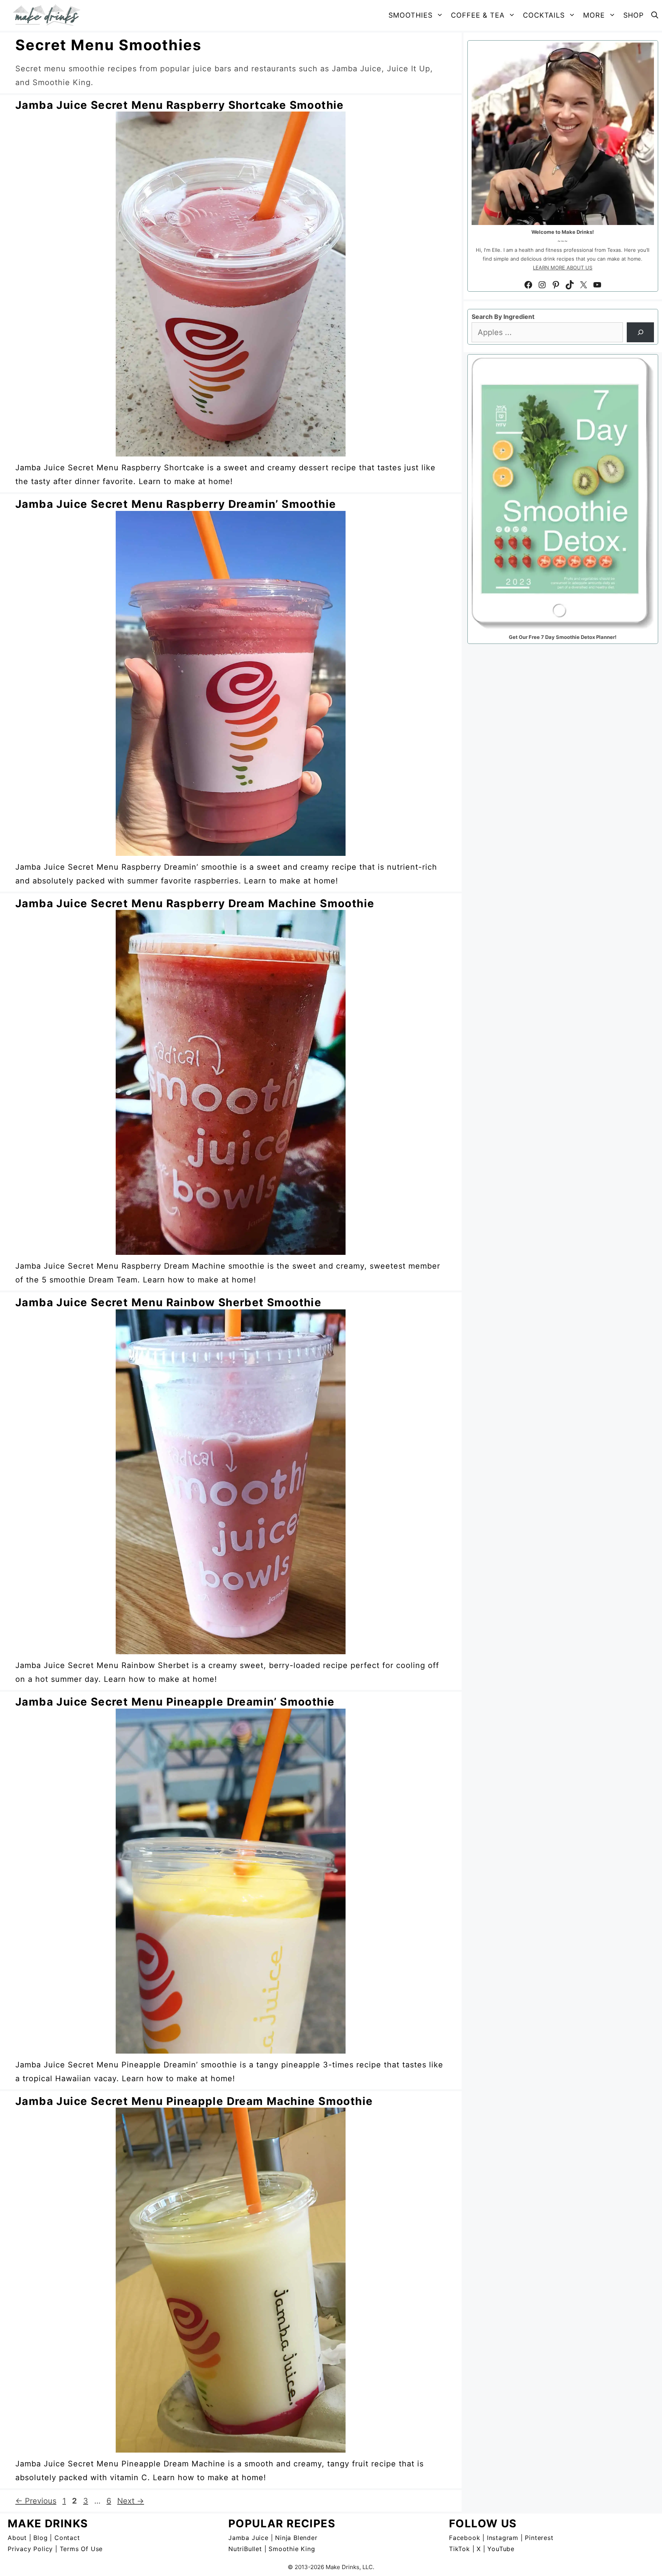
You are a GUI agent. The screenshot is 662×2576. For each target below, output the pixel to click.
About (17, 2538)
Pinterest (539, 2538)
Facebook (465, 2538)
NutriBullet (245, 2549)
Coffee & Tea (478, 15)
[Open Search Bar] (655, 15)
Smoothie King (292, 2549)
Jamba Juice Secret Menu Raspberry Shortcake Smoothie (180, 105)
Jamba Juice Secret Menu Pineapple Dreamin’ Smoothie (175, 1702)
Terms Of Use (81, 2549)
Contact (67, 2538)
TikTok (460, 2549)
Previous (36, 2501)
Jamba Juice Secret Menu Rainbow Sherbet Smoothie (168, 1302)
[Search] (640, 332)
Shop (633, 15)
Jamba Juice (248, 2538)
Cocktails (544, 15)
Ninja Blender (296, 2538)
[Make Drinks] (49, 15)
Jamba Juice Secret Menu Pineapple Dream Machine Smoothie (194, 2101)
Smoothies (410, 15)
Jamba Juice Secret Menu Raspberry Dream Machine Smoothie (195, 903)
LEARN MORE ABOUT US (563, 268)
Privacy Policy (30, 2549)
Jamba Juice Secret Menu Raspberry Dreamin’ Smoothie (176, 504)
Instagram (503, 2538)
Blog (40, 2538)
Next (131, 2501)
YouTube (501, 2549)
